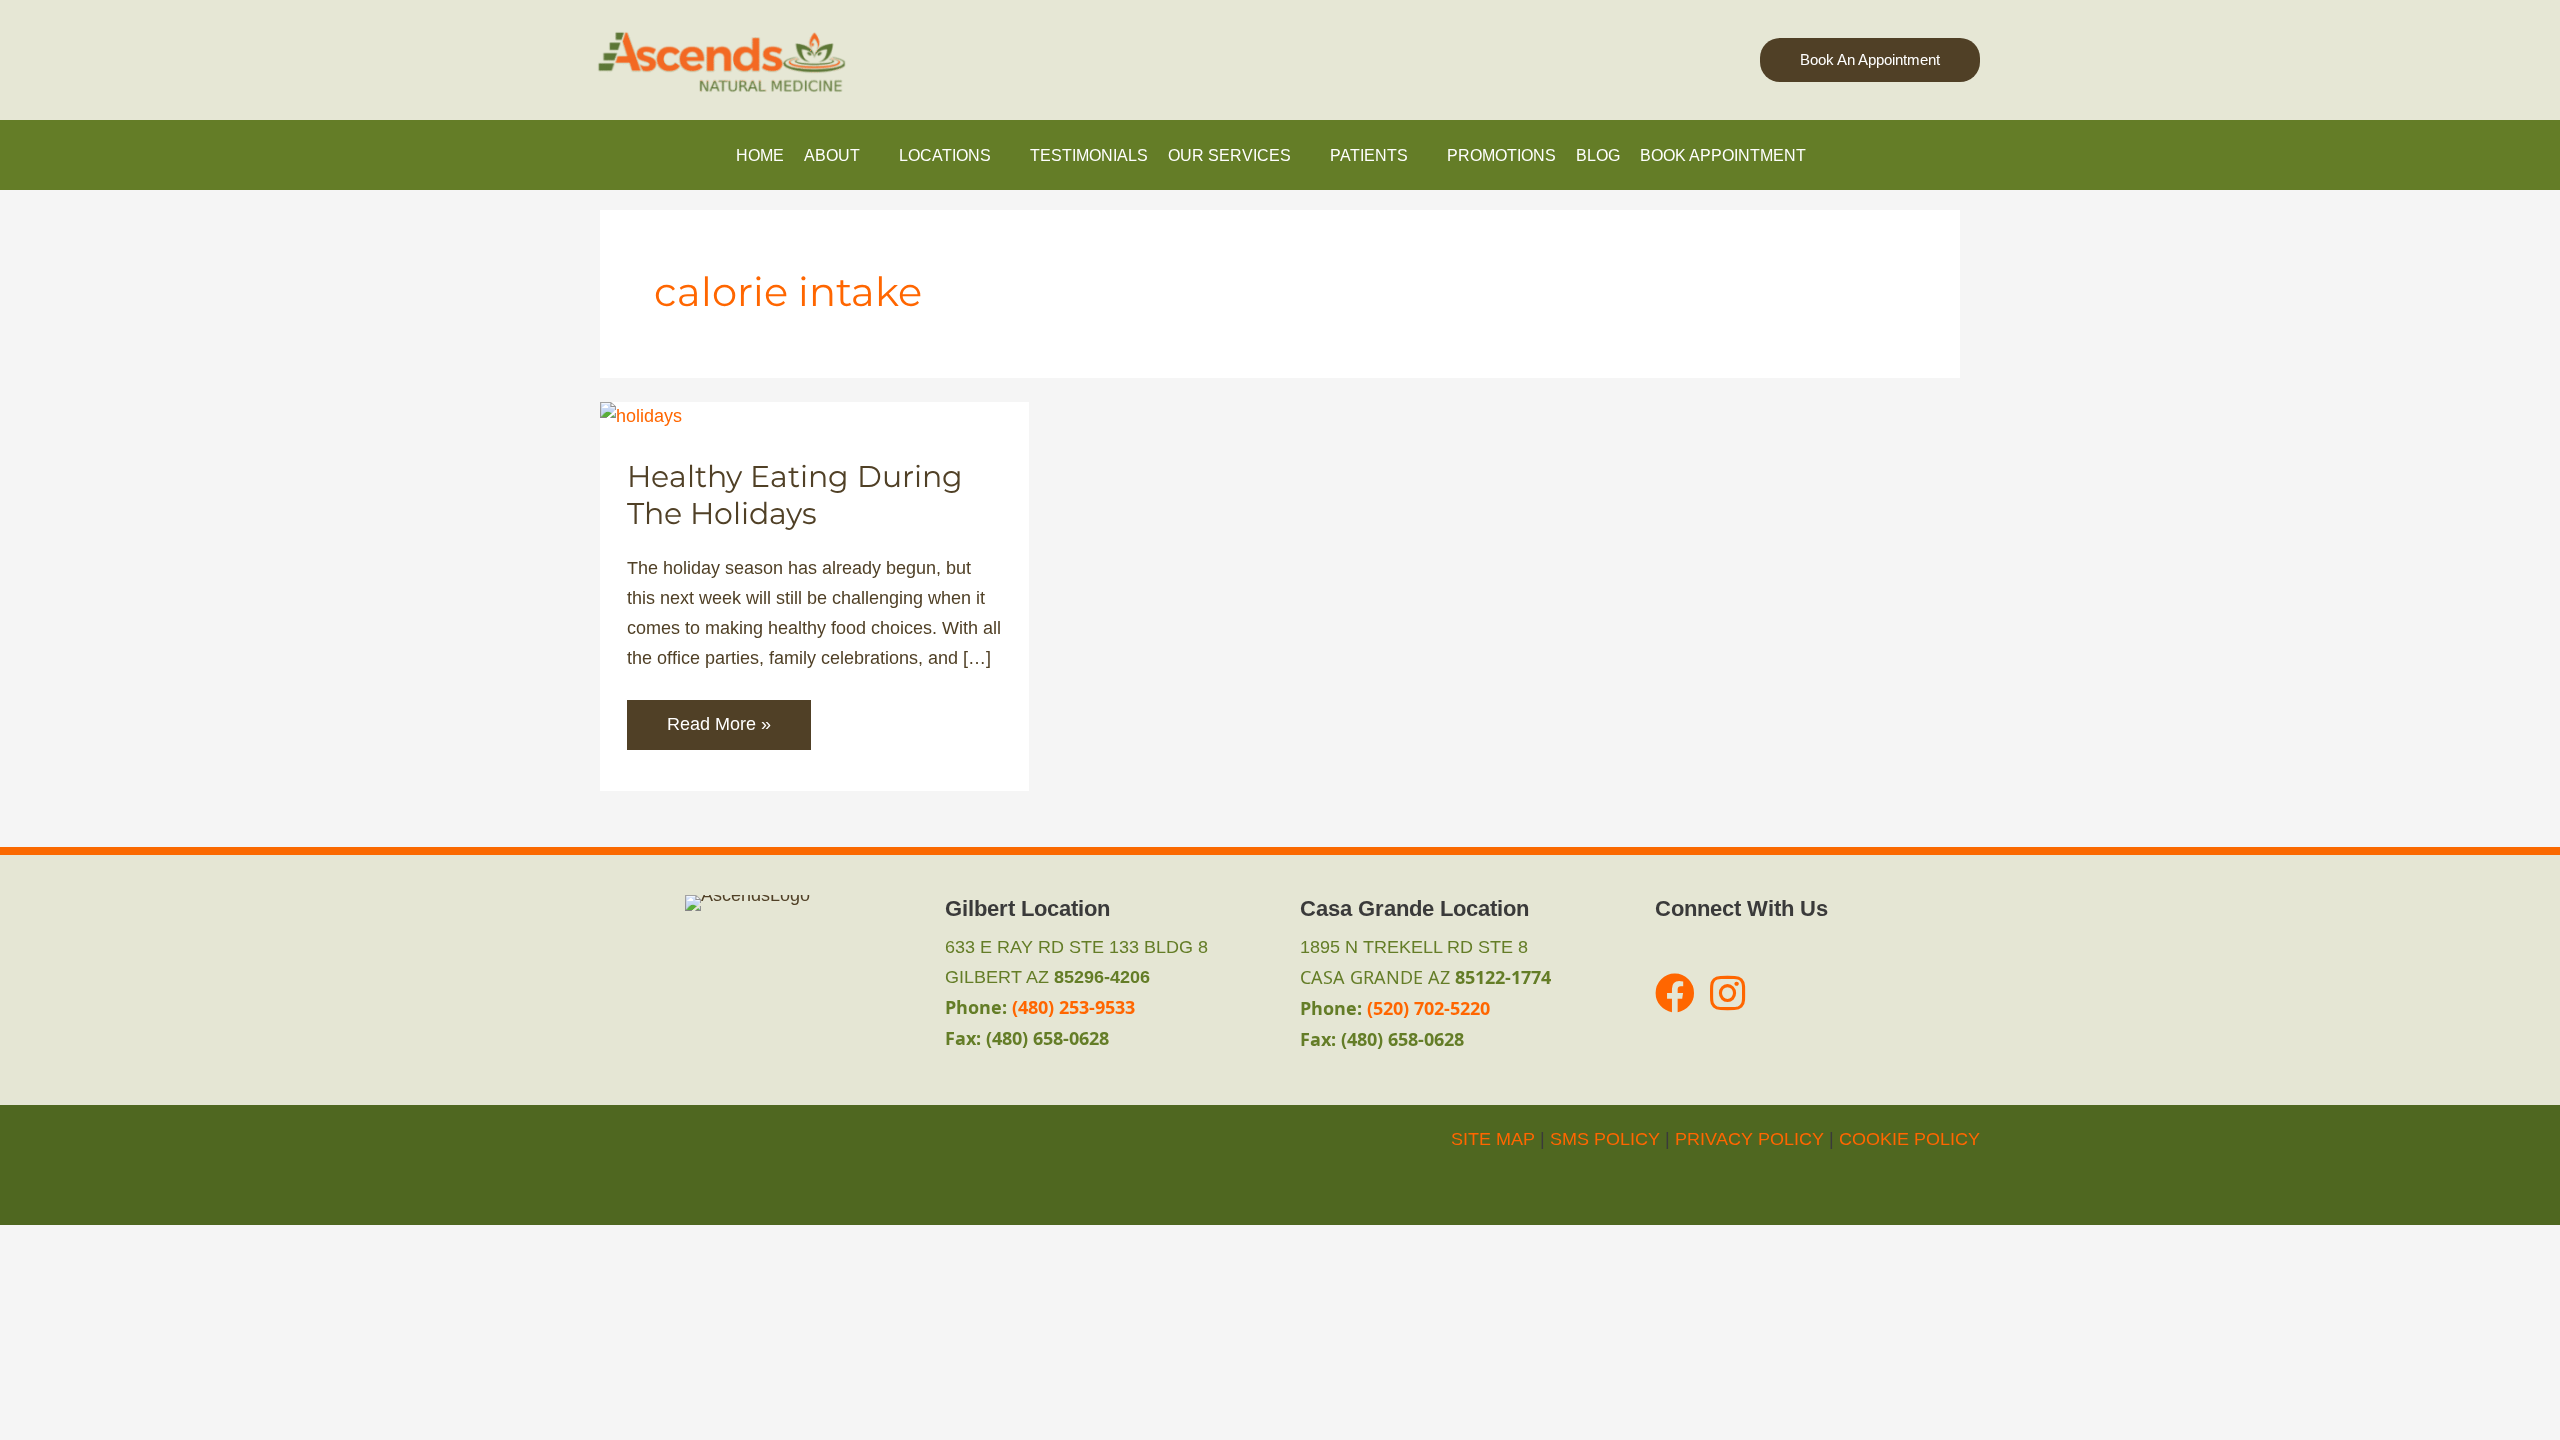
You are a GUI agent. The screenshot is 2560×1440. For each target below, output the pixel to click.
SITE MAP (1493, 1139)
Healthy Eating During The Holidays (795, 495)
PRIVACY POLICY (1749, 1139)
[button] (1870, 60)
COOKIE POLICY (1909, 1139)
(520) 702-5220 (1428, 1008)
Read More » (718, 731)
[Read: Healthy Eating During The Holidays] (641, 416)
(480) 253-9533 (1073, 1007)
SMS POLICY (1605, 1139)
